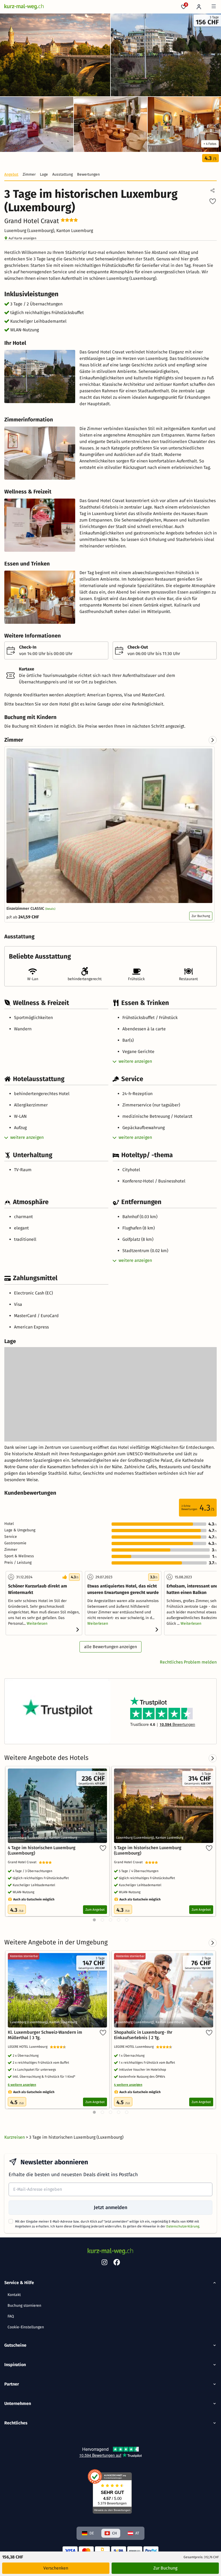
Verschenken (56, 2568)
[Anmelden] (199, 7)
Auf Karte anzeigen (23, 238)
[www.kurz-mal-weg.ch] (24, 7)
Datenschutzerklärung (183, 2226)
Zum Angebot (95, 1910)
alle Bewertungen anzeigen (110, 1647)
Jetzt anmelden (110, 2207)
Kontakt (14, 2295)
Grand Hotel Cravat (23, 1862)
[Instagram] (104, 2263)
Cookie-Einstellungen (26, 2327)
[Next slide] (213, 740)
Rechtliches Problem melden (188, 1662)
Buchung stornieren (24, 2306)
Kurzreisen (15, 2137)
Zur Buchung (201, 916)
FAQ (11, 2316)
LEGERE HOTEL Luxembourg (29, 2047)
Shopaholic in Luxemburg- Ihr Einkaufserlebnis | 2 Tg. (143, 2035)
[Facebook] (117, 2263)
